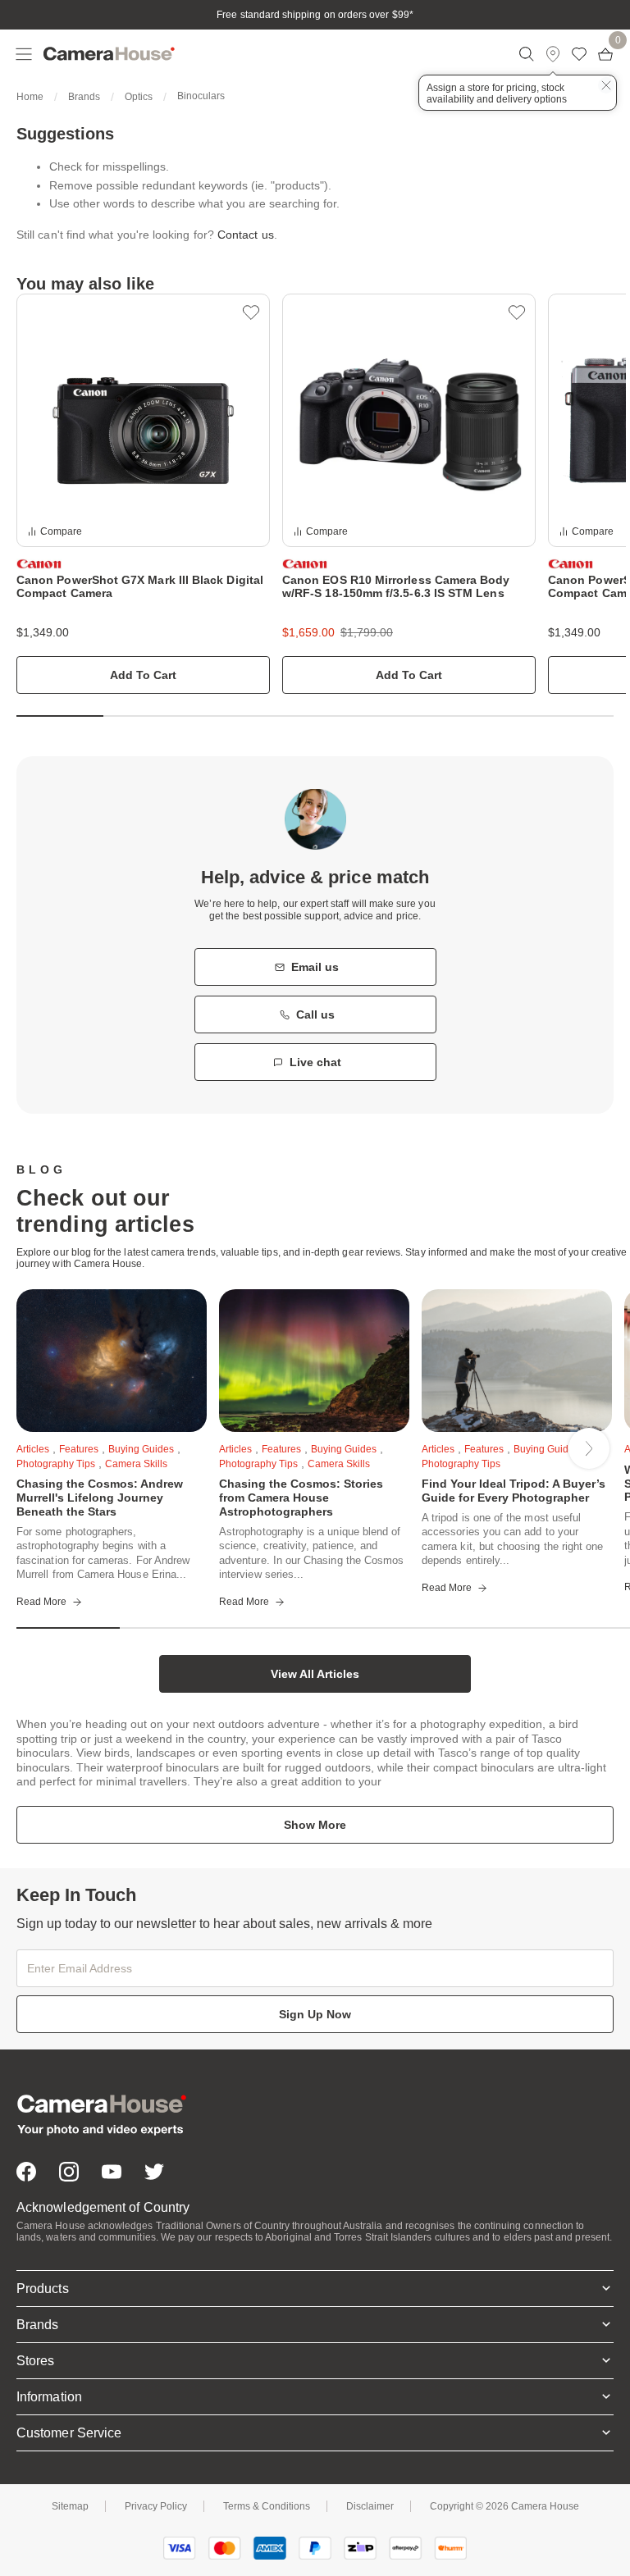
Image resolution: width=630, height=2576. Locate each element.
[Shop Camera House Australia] (109, 54)
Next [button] (589, 1448)
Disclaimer (370, 2506)
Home (30, 97)
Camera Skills (136, 1464)
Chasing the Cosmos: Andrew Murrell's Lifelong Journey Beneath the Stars (100, 1498)
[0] (605, 54)
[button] (251, 312)
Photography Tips (258, 1464)
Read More (41, 1602)
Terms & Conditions (267, 2506)
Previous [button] (58, 1448)
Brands (84, 97)
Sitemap (70, 2506)
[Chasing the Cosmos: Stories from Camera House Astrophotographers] (314, 1361)
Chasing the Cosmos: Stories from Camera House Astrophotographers (301, 1498)
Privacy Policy (156, 2506)
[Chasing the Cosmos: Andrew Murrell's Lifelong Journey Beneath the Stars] (112, 1361)
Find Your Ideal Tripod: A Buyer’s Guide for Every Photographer (514, 1491)
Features (79, 1449)
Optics (139, 97)
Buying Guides (141, 1449)
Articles (33, 1449)
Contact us (246, 235)
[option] (143, 494)
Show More (315, 1825)
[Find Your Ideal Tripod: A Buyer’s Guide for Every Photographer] (517, 1361)
